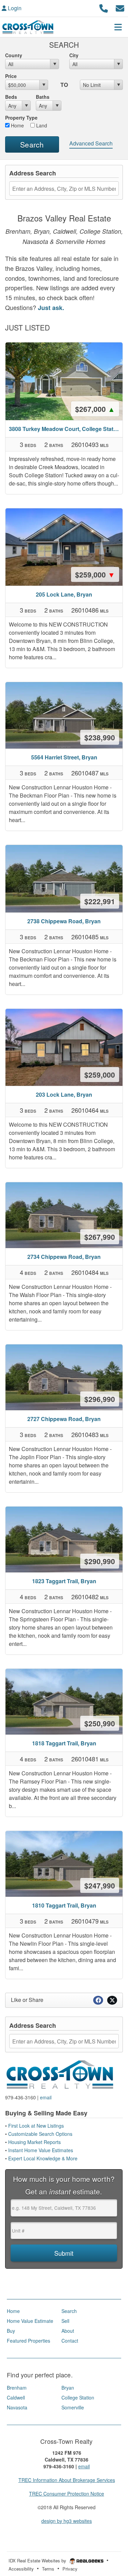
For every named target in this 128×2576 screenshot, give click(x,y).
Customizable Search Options (41, 2134)
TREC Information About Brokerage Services (67, 2480)
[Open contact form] (120, 7)
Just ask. (51, 308)
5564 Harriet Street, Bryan (64, 757)
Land (41, 125)
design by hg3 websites (67, 2521)
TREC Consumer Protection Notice (67, 2494)
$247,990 (100, 1885)
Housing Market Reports (34, 2142)
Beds (11, 97)
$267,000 (95, 409)
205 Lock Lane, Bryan (64, 594)
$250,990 (100, 1723)
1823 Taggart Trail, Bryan (64, 1581)
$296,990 (100, 1399)
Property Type (21, 118)
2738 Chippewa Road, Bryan (64, 921)
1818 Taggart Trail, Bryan (64, 1743)
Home (17, 125)
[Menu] (118, 27)
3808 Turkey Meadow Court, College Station (65, 429)
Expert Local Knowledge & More (43, 2158)
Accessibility (21, 2569)
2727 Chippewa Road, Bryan (64, 1419)
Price (11, 76)
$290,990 (100, 1561)
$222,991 (100, 901)
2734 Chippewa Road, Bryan (64, 1257)
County (14, 55)
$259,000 (95, 574)
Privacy (70, 2569)
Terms (48, 2569)
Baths (43, 97)
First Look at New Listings (36, 2126)
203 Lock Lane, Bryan (64, 1094)
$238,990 (100, 737)
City (74, 55)
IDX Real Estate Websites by (38, 2560)
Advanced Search (91, 143)
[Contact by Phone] (104, 7)
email (46, 2097)
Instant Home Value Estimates (41, 2150)
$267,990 (100, 1237)
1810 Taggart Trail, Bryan (64, 1905)
